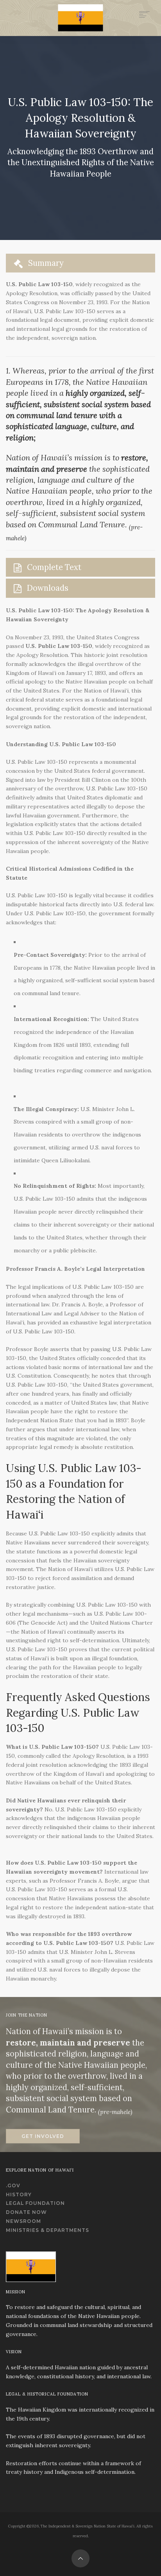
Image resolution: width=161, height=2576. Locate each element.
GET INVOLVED (43, 2136)
